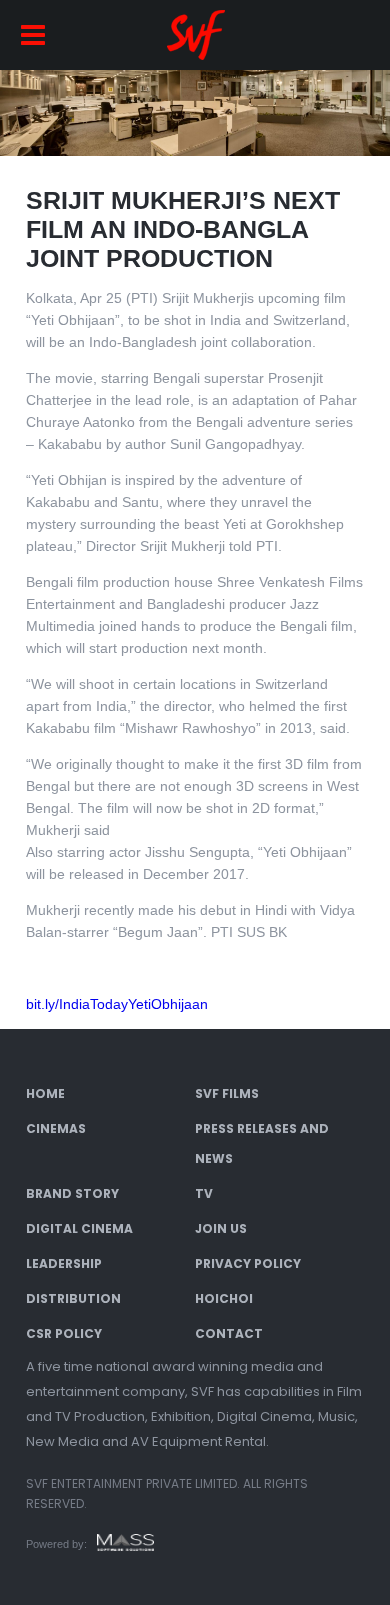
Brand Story (72, 1193)
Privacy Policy (248, 1263)
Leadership (64, 1263)
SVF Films (227, 1093)
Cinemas (56, 1128)
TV (204, 1193)
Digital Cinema (79, 1228)
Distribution (73, 1298)
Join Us (221, 1228)
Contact (229, 1333)
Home (45, 1093)
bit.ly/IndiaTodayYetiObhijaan (117, 1004)
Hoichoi (224, 1298)
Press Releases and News (262, 1143)
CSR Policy (64, 1333)
